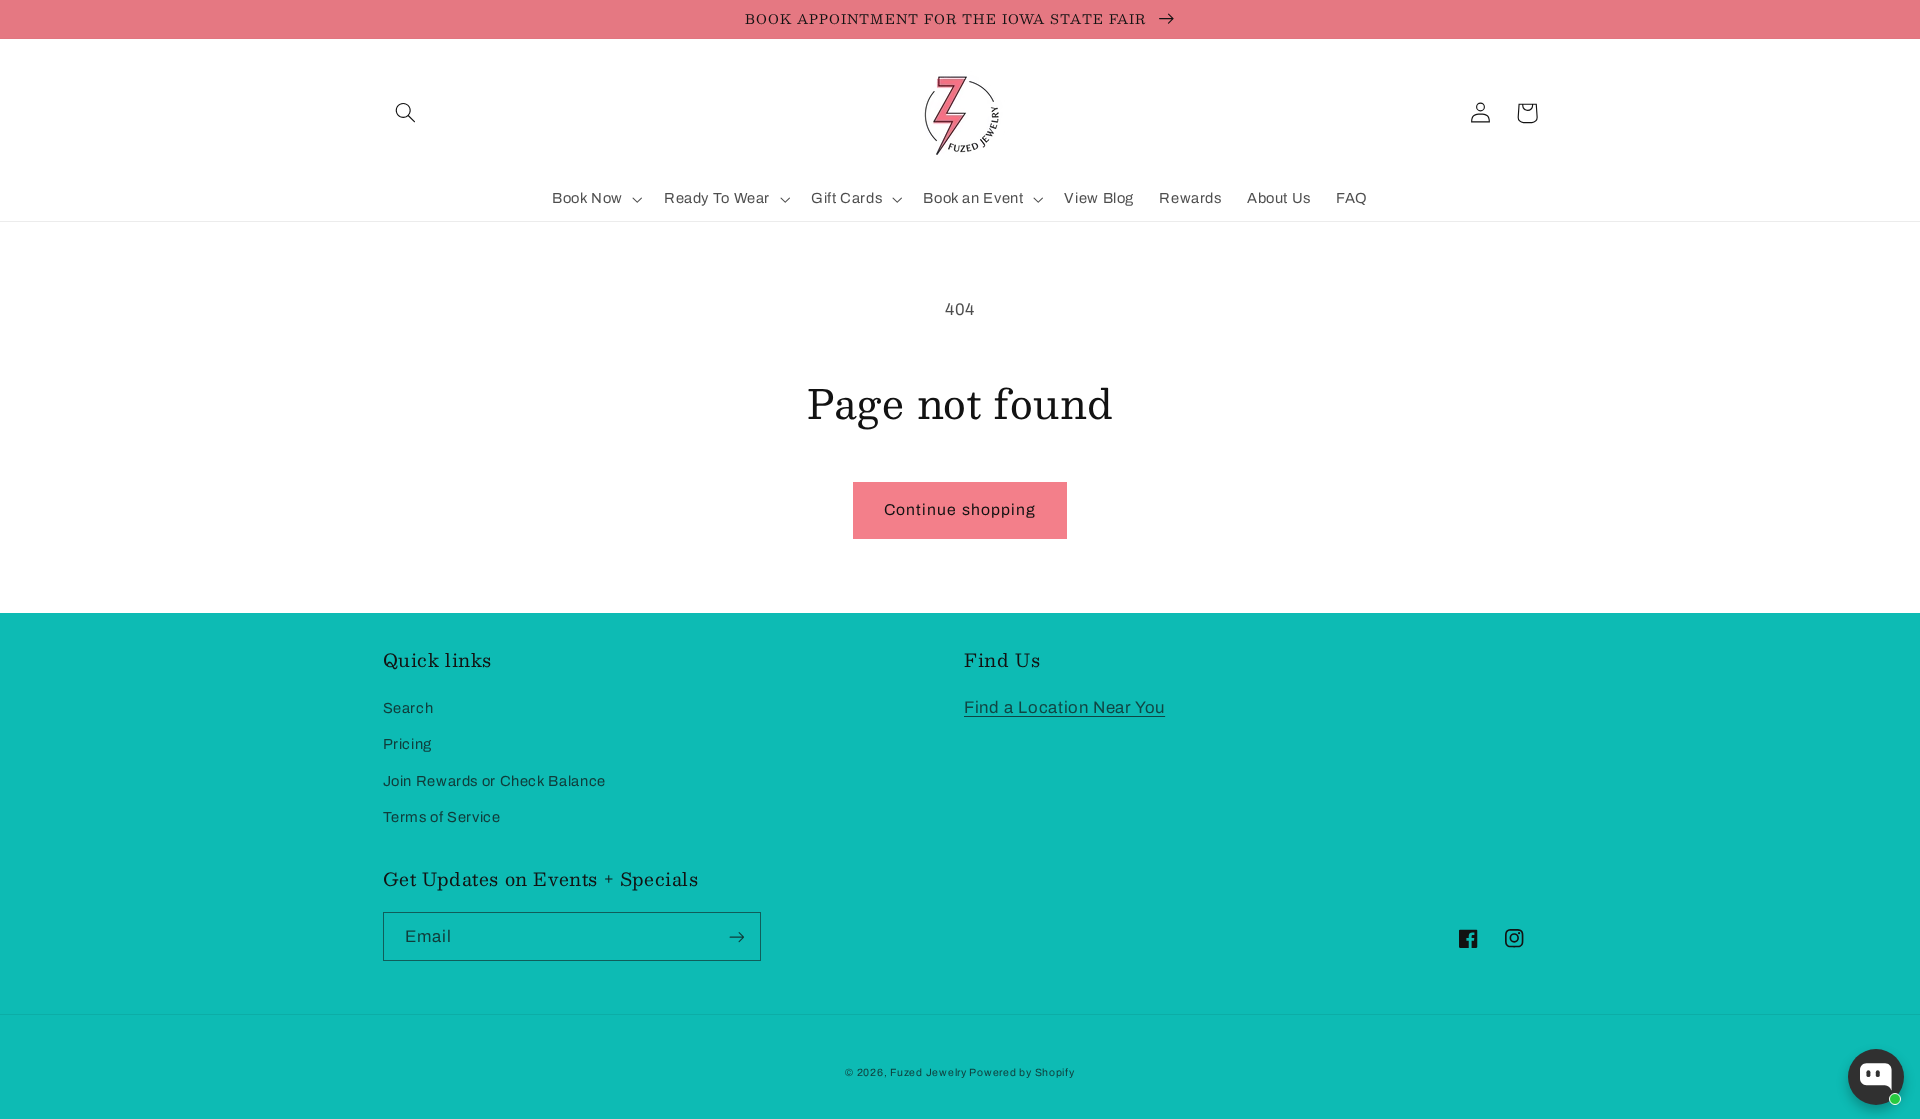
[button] (406, 113)
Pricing (407, 744)
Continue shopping (960, 509)
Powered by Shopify (1021, 1072)
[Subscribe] (736, 936)
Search (408, 708)
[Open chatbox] (1876, 1077)
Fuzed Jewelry (929, 1072)
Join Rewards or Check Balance (494, 781)
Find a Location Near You (1064, 707)
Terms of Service (442, 817)
